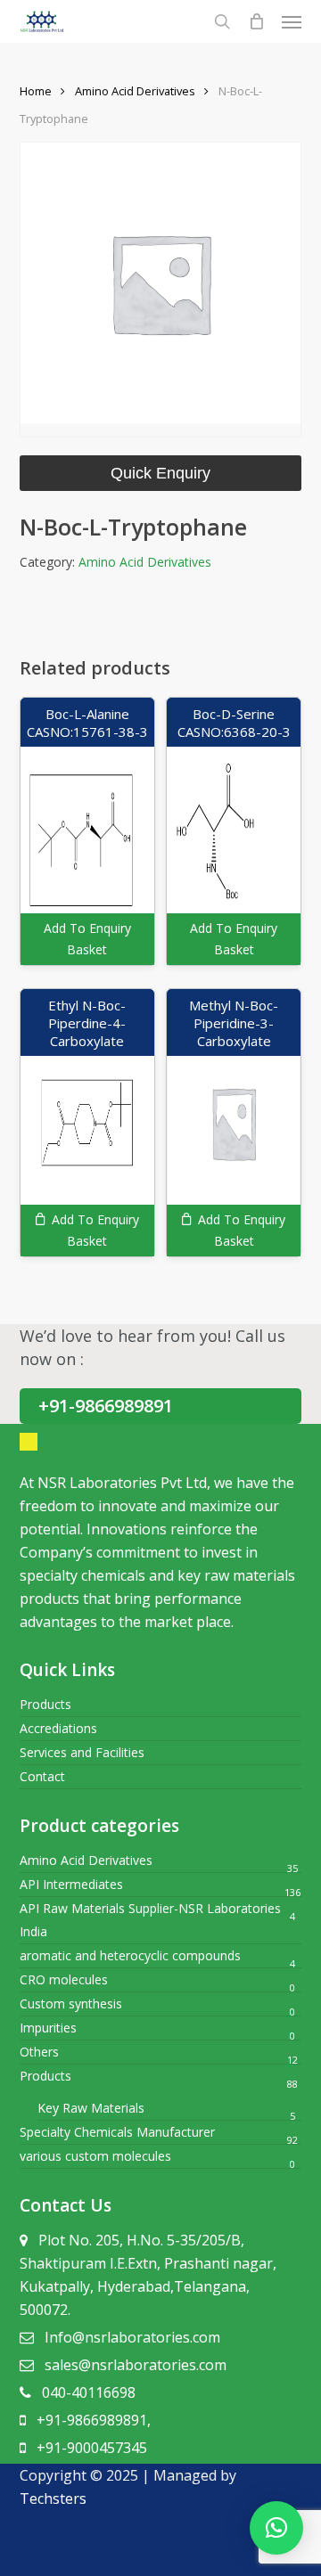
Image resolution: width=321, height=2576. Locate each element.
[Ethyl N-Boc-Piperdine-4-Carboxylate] (87, 1123)
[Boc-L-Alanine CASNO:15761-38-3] (87, 831)
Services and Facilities (82, 1752)
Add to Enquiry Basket (87, 939)
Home (36, 91)
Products (45, 1704)
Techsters (53, 2498)
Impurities (48, 2028)
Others (39, 2052)
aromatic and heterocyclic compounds (130, 1955)
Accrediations (58, 1728)
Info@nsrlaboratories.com (132, 2337)
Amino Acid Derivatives (135, 91)
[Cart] (256, 21)
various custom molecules (95, 2156)
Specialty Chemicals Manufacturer (117, 2132)
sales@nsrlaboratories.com (136, 2365)
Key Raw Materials (91, 2108)
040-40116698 (89, 2392)
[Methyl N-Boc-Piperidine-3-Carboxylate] (234, 1123)
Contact (42, 1776)
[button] (276, 2528)
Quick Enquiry (160, 473)
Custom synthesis (71, 2004)
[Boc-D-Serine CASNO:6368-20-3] (234, 831)
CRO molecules (64, 1979)
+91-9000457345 (92, 2448)
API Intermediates (71, 1884)
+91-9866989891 (106, 1406)
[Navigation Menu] (292, 21)
